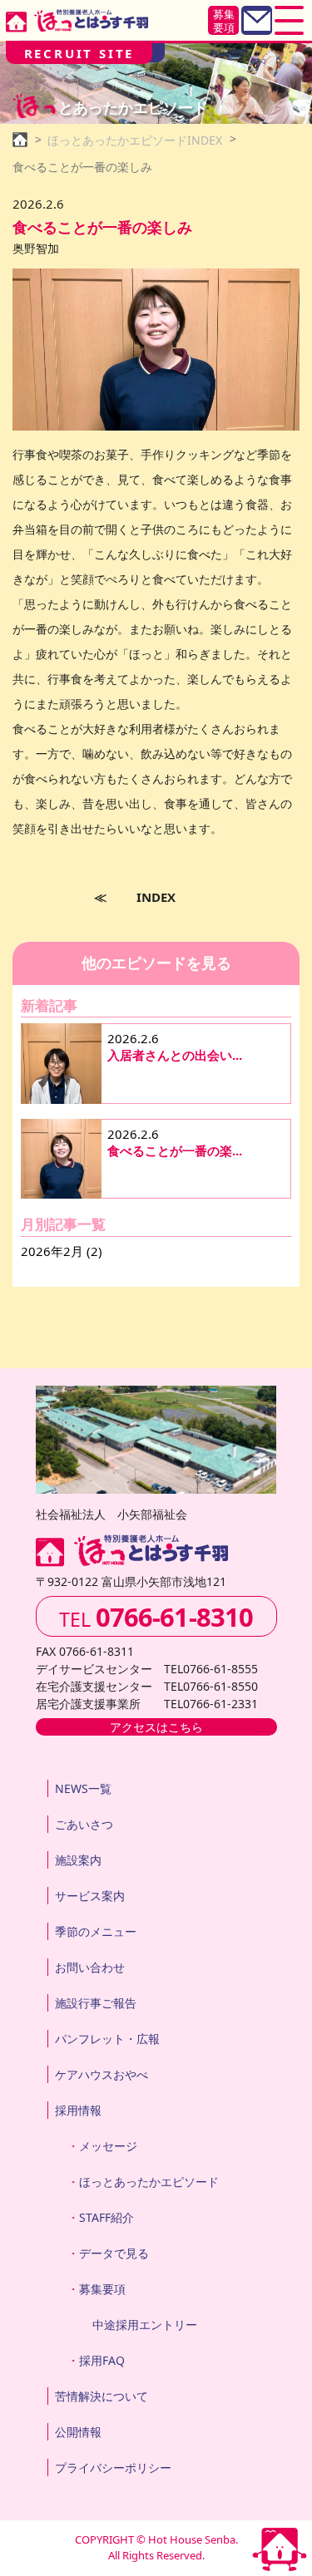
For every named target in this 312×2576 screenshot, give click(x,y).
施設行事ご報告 (96, 2003)
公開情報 (78, 2432)
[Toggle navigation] (289, 20)
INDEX (156, 897)
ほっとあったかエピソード (149, 2182)
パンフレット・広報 (107, 2039)
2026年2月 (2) (62, 1251)
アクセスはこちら (156, 1727)
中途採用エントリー (145, 2325)
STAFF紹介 (106, 2217)
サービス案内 (90, 1896)
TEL (156, 1617)
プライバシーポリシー (113, 2468)
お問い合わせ (90, 1967)
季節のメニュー (96, 1931)
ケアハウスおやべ (102, 2074)
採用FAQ (102, 2360)
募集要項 (224, 21)
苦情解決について (102, 2396)
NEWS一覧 (83, 1788)
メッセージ (108, 2146)
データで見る (114, 2253)
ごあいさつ (84, 1824)
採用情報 (78, 2110)
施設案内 (78, 1860)
